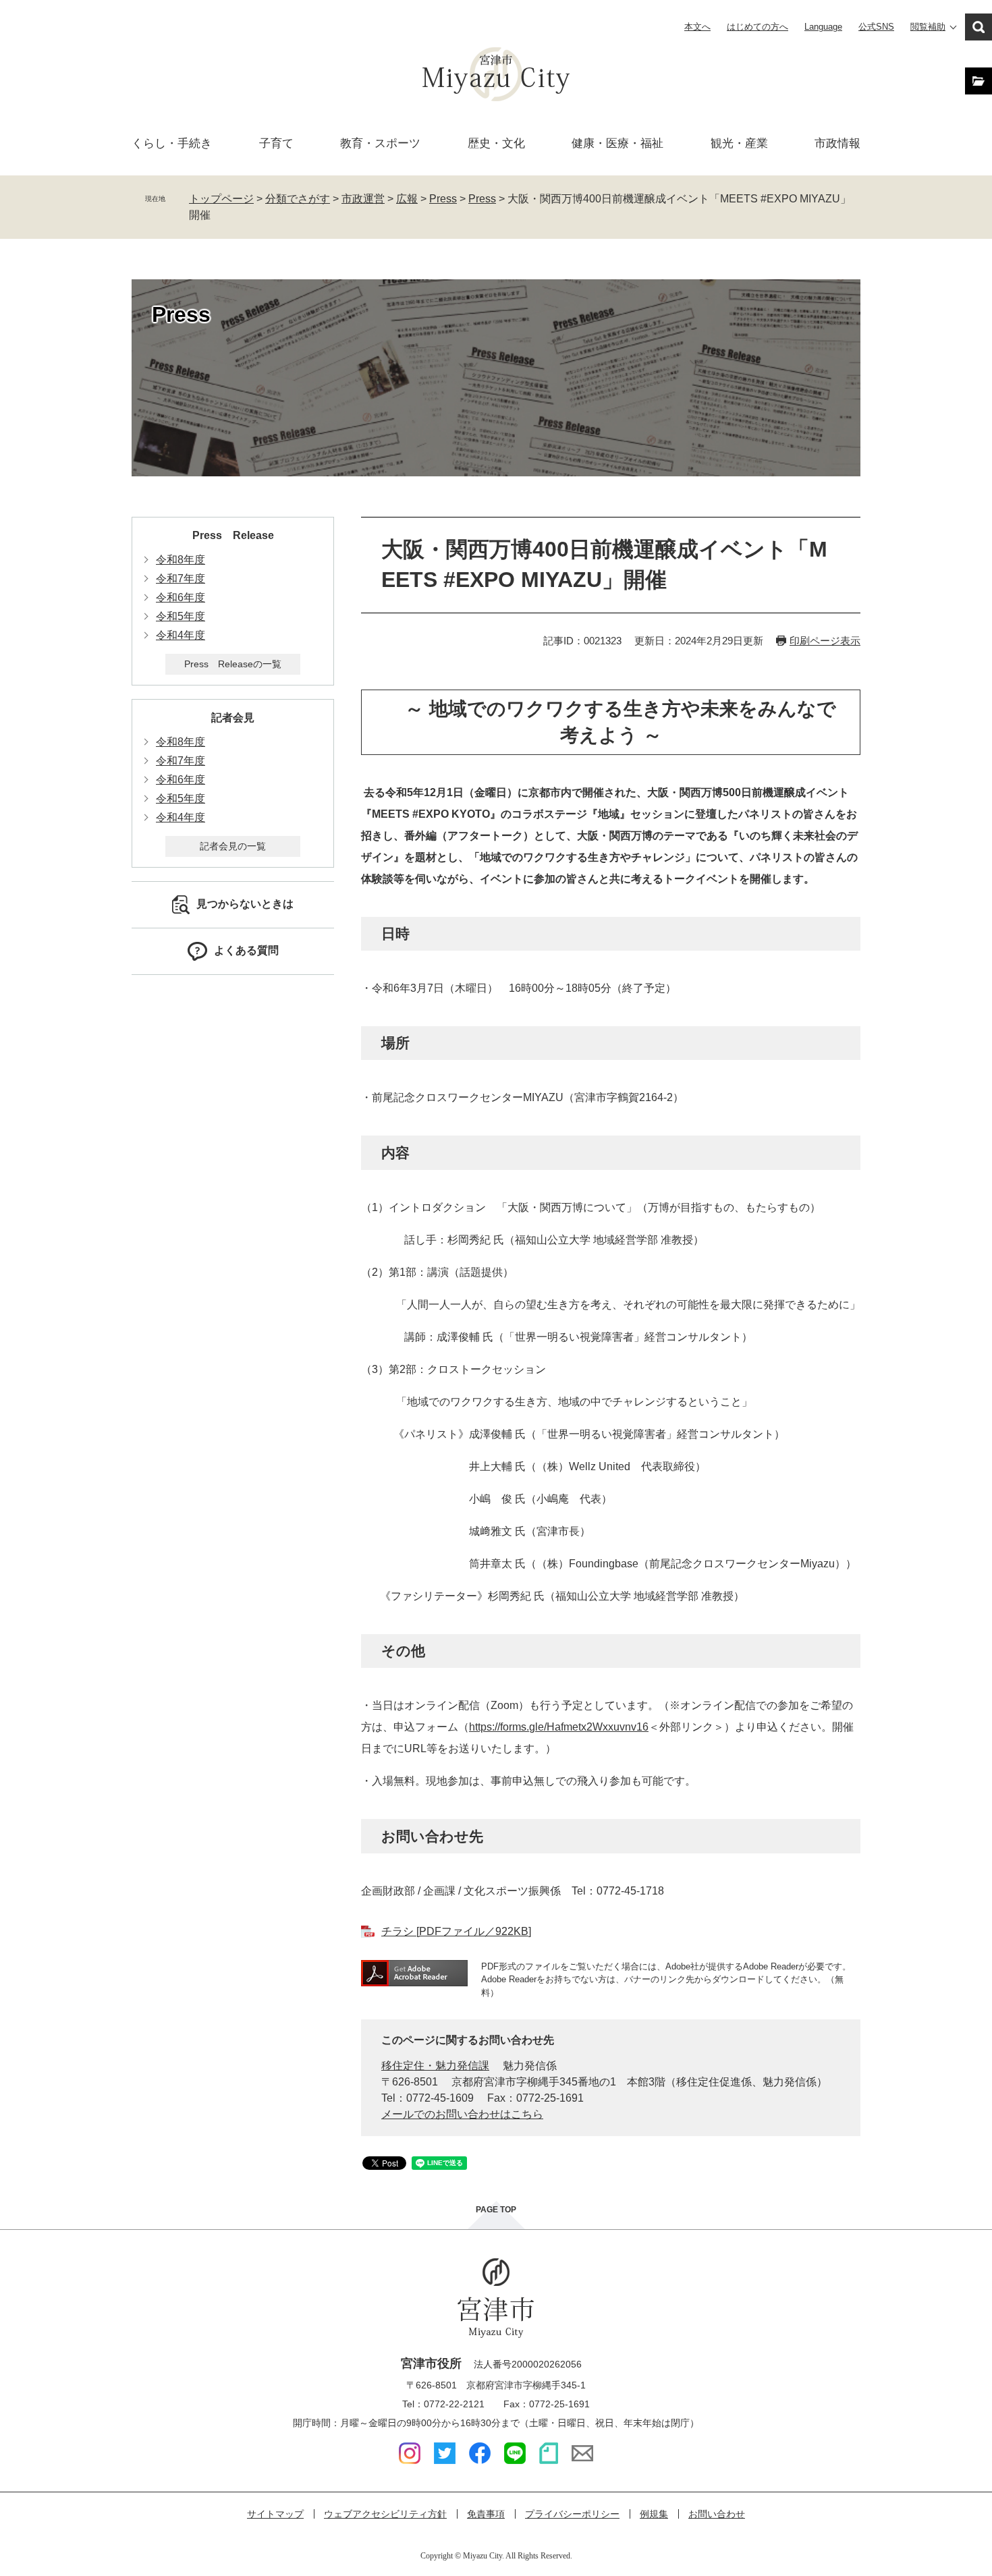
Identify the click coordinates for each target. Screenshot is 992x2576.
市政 (837, 143)
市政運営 (363, 199)
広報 (407, 199)
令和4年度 (181, 635)
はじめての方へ (757, 27)
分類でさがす (298, 199)
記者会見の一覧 (233, 846)
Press (443, 199)
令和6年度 (181, 597)
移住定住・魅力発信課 (435, 2066)
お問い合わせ (717, 2514)
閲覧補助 (928, 27)
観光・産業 (739, 143)
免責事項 (486, 2514)
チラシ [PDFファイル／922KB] (456, 1931)
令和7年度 (181, 579)
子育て (276, 143)
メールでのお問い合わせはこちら (462, 2114)
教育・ (380, 143)
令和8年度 (181, 560)
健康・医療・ (617, 143)
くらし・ (172, 143)
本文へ (697, 27)
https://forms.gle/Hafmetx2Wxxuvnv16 (559, 1727)
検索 (979, 27)
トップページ (221, 199)
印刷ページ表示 (825, 641)
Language (823, 27)
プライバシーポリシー (572, 2514)
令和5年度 (181, 616)
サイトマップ (275, 2514)
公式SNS (876, 27)
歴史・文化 (496, 143)
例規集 (654, 2514)
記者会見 (233, 718)
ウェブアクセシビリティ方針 (385, 2514)
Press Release (233, 535)
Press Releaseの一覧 (233, 664)
